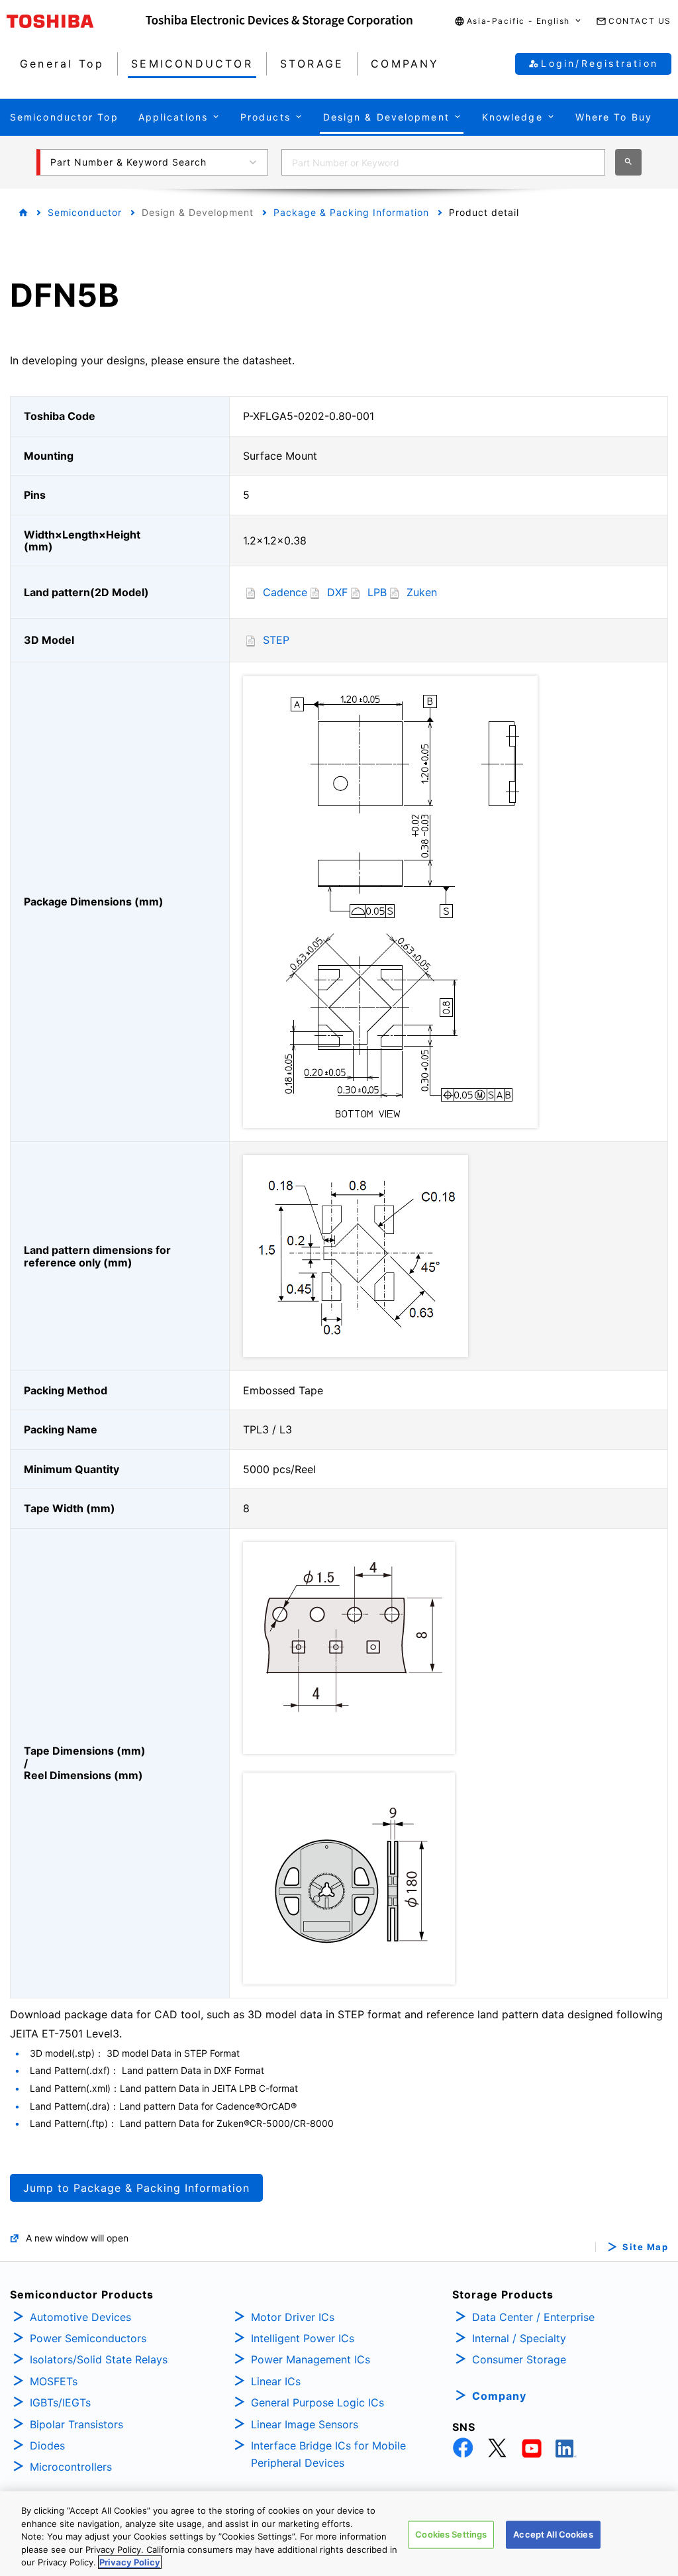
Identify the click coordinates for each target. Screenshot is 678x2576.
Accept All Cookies (553, 2534)
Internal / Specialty (519, 2338)
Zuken (422, 592)
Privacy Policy (130, 2562)
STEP (276, 640)
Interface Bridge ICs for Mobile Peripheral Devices (328, 2454)
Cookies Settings (451, 2534)
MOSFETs (54, 2381)
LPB (377, 592)
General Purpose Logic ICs (317, 2402)
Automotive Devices (80, 2317)
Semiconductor (85, 212)
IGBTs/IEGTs (60, 2402)
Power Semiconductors (88, 2338)
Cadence (285, 592)
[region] (339, 2534)
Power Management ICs (311, 2359)
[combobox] (443, 162)
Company (499, 2396)
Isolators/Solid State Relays (99, 2359)
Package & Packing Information (351, 212)
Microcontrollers (71, 2467)
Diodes (47, 2446)
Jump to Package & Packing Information (136, 2188)
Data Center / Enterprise (533, 2317)
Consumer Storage (519, 2359)
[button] (518, 22)
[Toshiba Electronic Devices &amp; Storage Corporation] (279, 21)
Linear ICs (276, 2381)
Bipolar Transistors (76, 2424)
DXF (337, 592)
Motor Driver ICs (293, 2317)
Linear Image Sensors (305, 2424)
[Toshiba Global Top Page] (76, 21)
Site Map (645, 2247)
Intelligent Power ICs (303, 2338)
